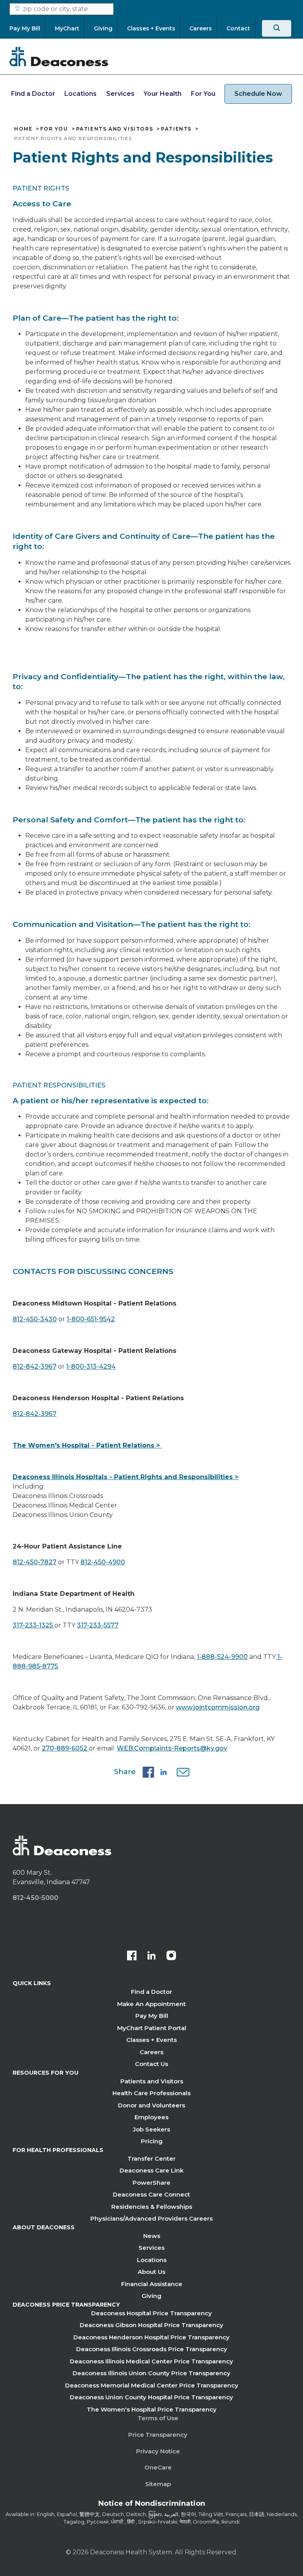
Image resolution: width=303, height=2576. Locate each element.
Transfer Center (151, 2158)
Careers (151, 2052)
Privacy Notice (158, 2451)
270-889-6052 (65, 1748)
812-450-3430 (35, 1319)
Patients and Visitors (115, 129)
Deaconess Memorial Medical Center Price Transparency (152, 2385)
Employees (151, 2117)
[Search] (277, 28)
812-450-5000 (36, 1898)
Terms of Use (158, 2418)
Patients (176, 129)
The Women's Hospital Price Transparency (152, 2409)
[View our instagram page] (171, 1956)
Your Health (163, 94)
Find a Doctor (33, 94)
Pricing (152, 2141)
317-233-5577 (98, 1625)
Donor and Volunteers (151, 2105)
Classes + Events (151, 2040)
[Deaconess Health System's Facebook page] (132, 1956)
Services (120, 94)
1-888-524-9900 (222, 1657)
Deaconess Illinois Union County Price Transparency (151, 2373)
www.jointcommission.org (218, 1707)
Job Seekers (151, 2129)
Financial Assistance (152, 2284)
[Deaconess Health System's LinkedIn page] (151, 1956)
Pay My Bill (152, 2016)
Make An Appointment (151, 2004)
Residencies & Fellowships (152, 2207)
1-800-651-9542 (91, 1319)
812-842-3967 (35, 1366)
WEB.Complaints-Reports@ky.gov (172, 1748)
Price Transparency (158, 2435)
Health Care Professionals (151, 2093)
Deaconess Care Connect (151, 2194)
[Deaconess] (59, 56)
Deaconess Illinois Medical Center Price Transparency (151, 2361)
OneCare (158, 2467)
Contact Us (151, 2064)
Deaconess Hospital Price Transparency (151, 2313)
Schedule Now (258, 94)
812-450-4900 (103, 1562)
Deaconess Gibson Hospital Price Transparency (151, 2325)
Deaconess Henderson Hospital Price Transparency (151, 2337)
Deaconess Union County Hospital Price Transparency (151, 2397)
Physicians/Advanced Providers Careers (151, 2218)
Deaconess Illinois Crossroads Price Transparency (152, 2349)
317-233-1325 (34, 1625)
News (152, 2236)
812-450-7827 (35, 1562)
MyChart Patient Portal (152, 2028)
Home (23, 129)
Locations (80, 94)
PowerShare (151, 2183)
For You (203, 94)
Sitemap (158, 2484)
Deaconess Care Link (151, 2170)
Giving (151, 2296)
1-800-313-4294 (91, 1366)
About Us (151, 2272)
